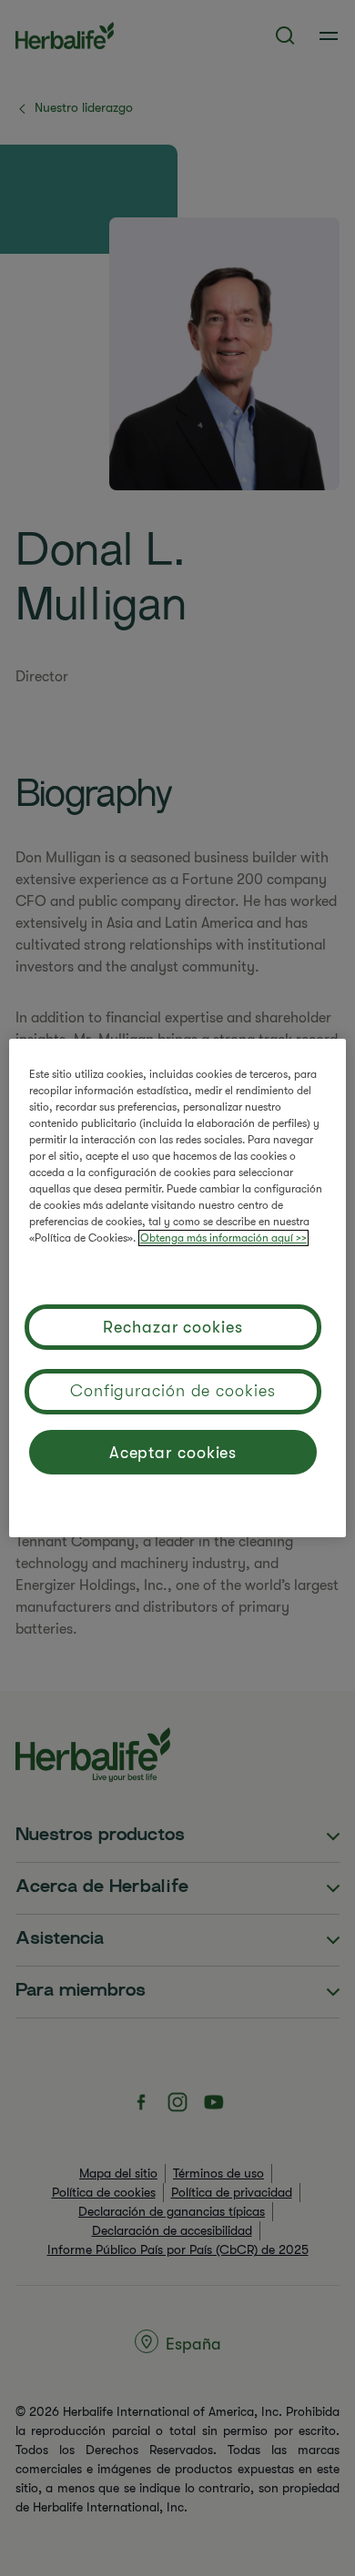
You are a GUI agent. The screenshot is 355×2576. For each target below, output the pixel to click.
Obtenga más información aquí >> (223, 1238)
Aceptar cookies (173, 1453)
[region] (178, 1288)
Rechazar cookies (172, 1327)
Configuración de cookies (173, 1391)
